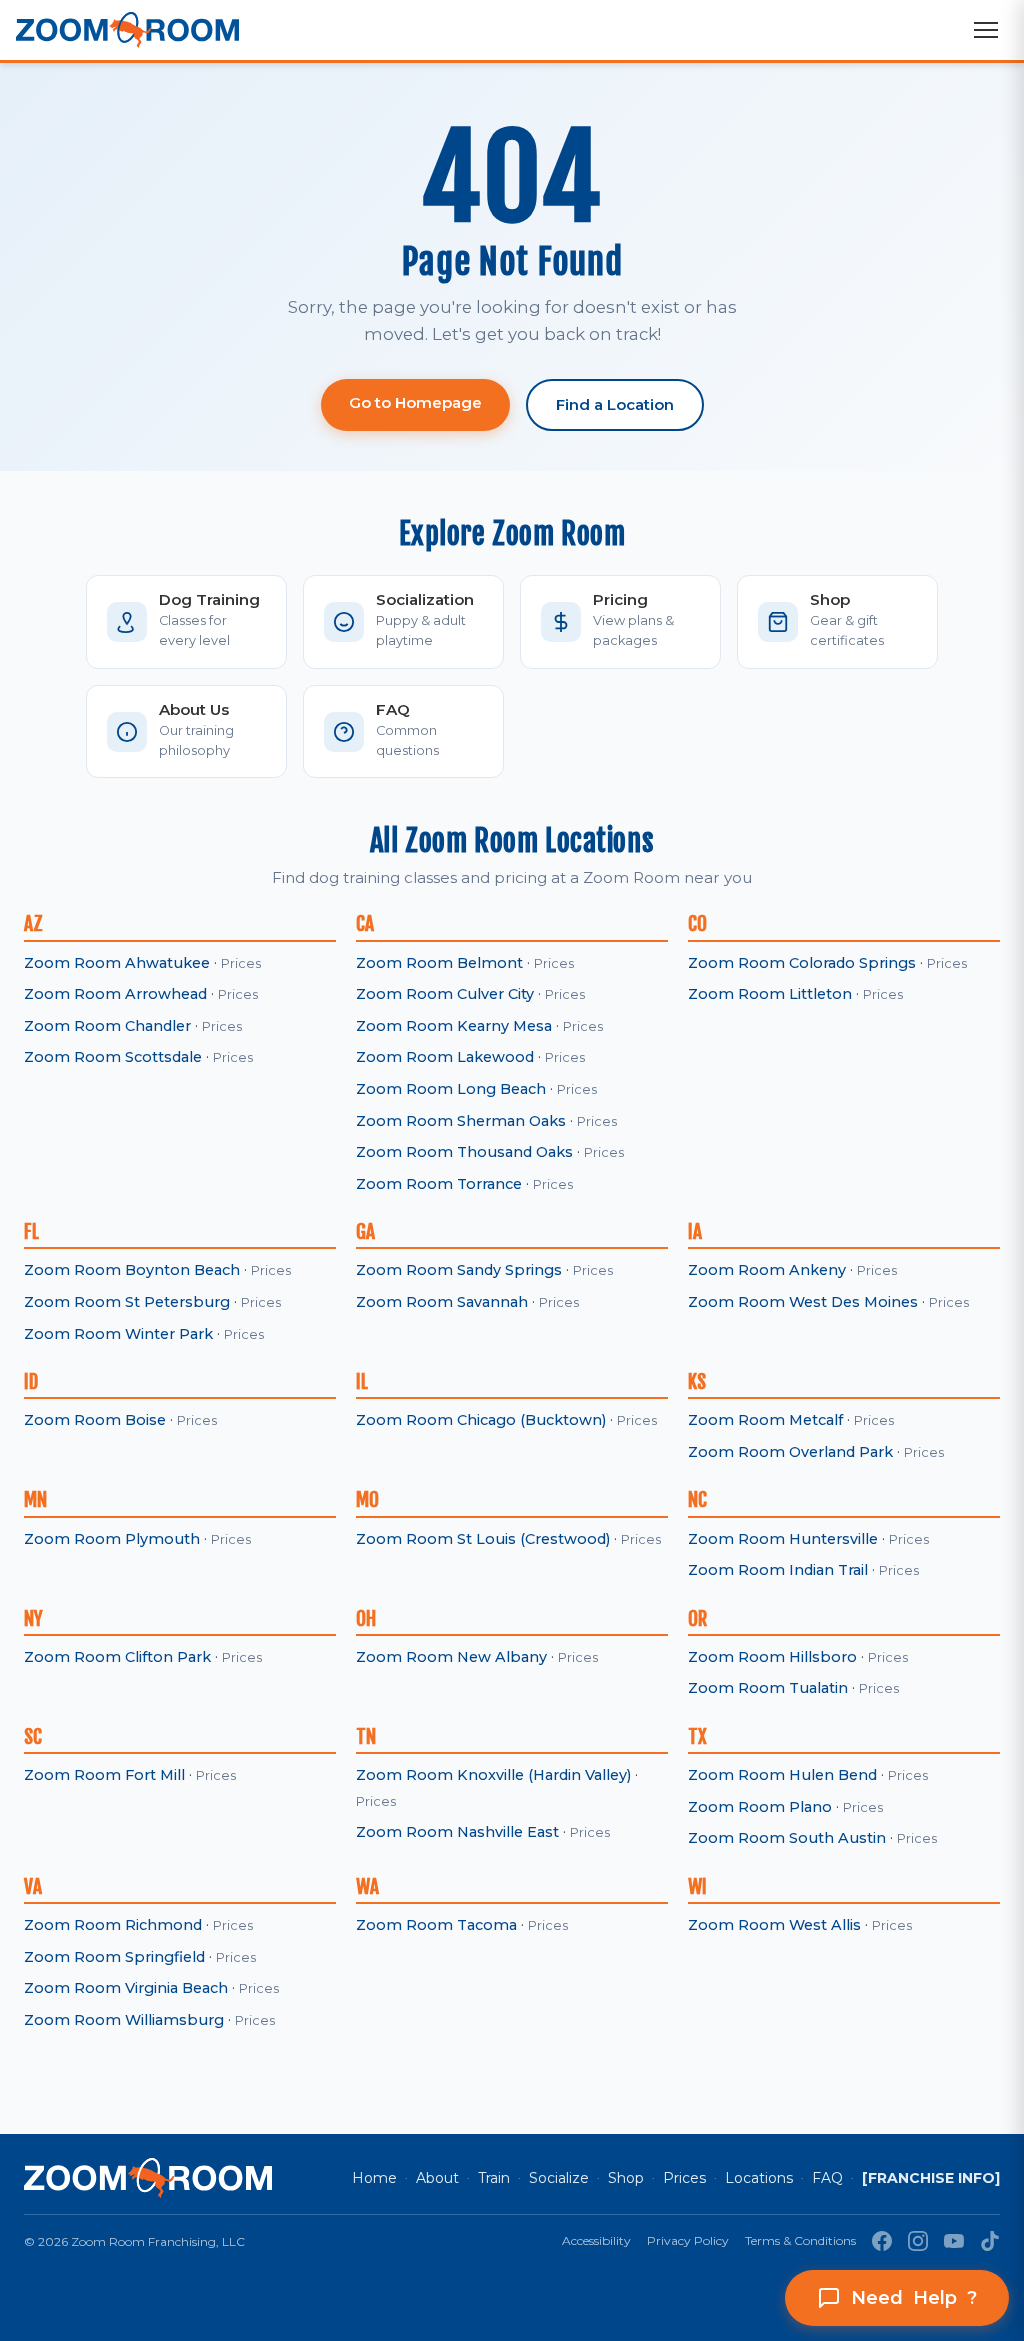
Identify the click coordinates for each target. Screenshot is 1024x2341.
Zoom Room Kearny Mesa (454, 1026)
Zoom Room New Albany (451, 1657)
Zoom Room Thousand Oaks (464, 1152)
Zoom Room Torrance (439, 1184)
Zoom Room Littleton (770, 994)
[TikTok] (990, 2241)
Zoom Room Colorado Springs (802, 963)
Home (374, 2178)
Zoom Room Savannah (442, 1302)
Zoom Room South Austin (787, 1838)
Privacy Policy (688, 2240)
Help (914, 2298)
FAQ (827, 2178)
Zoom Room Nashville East (457, 1832)
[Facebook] (882, 2241)
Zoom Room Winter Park (118, 1334)
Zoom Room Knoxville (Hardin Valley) (493, 1775)
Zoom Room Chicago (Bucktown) (481, 1420)
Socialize (559, 2178)
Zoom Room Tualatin (768, 1688)
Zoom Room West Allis (774, 1925)
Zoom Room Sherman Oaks (461, 1121)
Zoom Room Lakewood (445, 1057)
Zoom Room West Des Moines (803, 1302)
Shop (626, 2178)
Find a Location (615, 404)
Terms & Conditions (800, 2240)
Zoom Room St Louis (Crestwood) (483, 1539)
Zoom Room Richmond (113, 1925)
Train (494, 2178)
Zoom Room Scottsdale (113, 1057)
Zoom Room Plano (760, 1807)
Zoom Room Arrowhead (115, 994)
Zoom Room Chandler (107, 1026)
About (437, 2178)
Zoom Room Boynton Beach (132, 1270)
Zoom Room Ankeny (767, 1270)
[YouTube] (954, 2241)
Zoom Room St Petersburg (127, 1302)
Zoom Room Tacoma (436, 1925)
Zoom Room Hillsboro (772, 1657)
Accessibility (596, 2240)
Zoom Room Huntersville (783, 1539)
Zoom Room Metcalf (765, 1420)
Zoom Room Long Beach (451, 1089)
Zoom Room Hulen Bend (782, 1775)
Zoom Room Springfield (114, 1957)
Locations (759, 2178)
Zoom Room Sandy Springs (459, 1270)
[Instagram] (918, 2241)
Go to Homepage (415, 402)
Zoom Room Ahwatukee (117, 963)
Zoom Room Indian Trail (778, 1570)
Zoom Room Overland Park (790, 1452)
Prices (241, 963)
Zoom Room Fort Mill (104, 1775)
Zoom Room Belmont (439, 963)
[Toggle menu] (986, 30)
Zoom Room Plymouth (112, 1539)
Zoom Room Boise (95, 1420)
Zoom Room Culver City (445, 994)
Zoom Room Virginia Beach (126, 1988)
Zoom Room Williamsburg (124, 2020)
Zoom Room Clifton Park (117, 1657)
